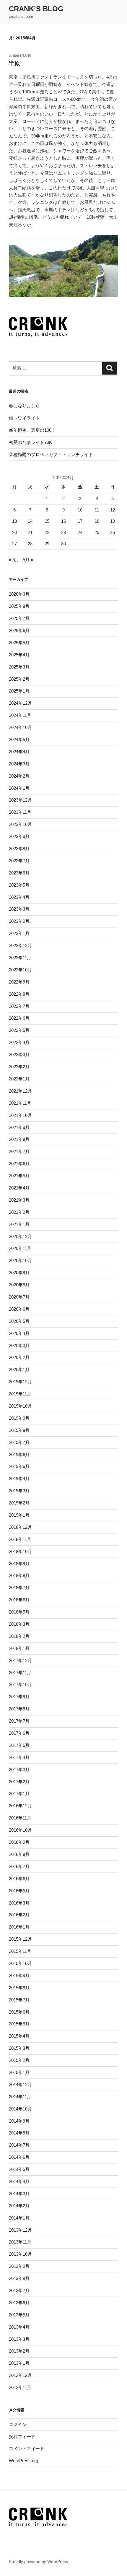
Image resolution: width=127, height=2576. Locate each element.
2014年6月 (19, 2157)
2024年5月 (19, 739)
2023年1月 (19, 933)
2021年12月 (20, 1091)
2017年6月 (19, 1733)
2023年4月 (19, 897)
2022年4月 (19, 1042)
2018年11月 (20, 1539)
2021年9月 (19, 1127)
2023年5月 (19, 885)
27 (14, 544)
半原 (14, 63)
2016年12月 (20, 1806)
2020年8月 (19, 1285)
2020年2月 (19, 1357)
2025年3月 (19, 667)
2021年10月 (20, 1115)
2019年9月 (19, 1418)
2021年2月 (19, 1212)
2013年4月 (19, 2327)
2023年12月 (20, 800)
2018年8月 (19, 1575)
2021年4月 (19, 1188)
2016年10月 (20, 1830)
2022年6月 (19, 1018)
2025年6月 (19, 630)
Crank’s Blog (36, 9)
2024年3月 (19, 764)
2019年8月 (19, 1430)
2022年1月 (19, 1079)
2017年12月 (20, 1660)
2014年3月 (19, 2194)
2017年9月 (19, 1697)
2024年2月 (19, 776)
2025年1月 (19, 691)
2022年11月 (20, 958)
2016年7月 (19, 1866)
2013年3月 (19, 2339)
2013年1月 (19, 2363)
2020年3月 (19, 1345)
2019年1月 (19, 1515)
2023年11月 (20, 812)
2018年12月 (20, 1527)
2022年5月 (19, 1030)
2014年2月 (19, 2206)
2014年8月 (19, 2133)
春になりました (24, 406)
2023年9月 (19, 836)
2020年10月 (20, 1260)
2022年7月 (19, 1006)
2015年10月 (20, 1963)
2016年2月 (19, 1915)
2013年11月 (20, 2242)
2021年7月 (19, 1151)
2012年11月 (20, 2387)
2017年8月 (19, 1709)
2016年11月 (20, 1818)
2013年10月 (20, 2254)
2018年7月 (19, 1588)
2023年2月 (19, 921)
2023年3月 (19, 909)
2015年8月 (19, 1988)
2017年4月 (19, 1757)
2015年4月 (19, 2036)
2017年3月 (19, 1770)
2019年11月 (20, 1394)
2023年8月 (19, 849)
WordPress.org (23, 2461)
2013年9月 (19, 2266)
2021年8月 (19, 1139)
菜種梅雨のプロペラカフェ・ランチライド (51, 454)
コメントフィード (27, 2448)
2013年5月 (19, 2315)
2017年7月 (19, 1721)
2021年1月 (19, 1224)
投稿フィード (22, 2437)
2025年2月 (19, 679)
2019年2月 (19, 1503)
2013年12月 (20, 2230)
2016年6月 (19, 1879)
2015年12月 (20, 1939)
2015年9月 (19, 1975)
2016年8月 (19, 1854)
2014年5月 (19, 2169)
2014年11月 (20, 2097)
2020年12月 (20, 1236)
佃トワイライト (24, 418)
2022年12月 (20, 945)
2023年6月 (19, 873)
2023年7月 (19, 861)
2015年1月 (19, 2072)
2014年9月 (19, 2121)
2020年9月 (19, 1273)
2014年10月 (20, 2109)
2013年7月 (19, 2290)
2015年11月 (20, 1951)
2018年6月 (19, 1600)
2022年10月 (20, 970)
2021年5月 (19, 1176)
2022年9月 (19, 982)
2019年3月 (19, 1491)
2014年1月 (19, 2218)
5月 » (28, 560)
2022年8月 (19, 994)
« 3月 (14, 560)
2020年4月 (19, 1333)
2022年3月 (19, 1054)
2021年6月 (19, 1164)
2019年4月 (19, 1479)
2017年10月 (20, 1684)
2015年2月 (19, 2060)
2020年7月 (19, 1297)
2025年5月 (19, 643)
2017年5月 (19, 1745)
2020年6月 (19, 1309)
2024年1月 (19, 788)
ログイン (18, 2424)
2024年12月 (20, 703)
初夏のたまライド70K (30, 442)
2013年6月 (19, 2303)
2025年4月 (19, 655)
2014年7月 (19, 2145)
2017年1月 (19, 1794)
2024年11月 (20, 715)
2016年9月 (19, 1842)
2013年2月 (19, 2351)
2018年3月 (19, 1624)
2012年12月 (20, 2375)
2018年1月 (19, 1648)
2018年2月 (19, 1636)
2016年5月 (19, 1891)
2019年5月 (19, 1466)
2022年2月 (19, 1067)
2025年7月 (19, 618)
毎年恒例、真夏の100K (32, 430)
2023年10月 (20, 824)
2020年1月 (19, 1369)
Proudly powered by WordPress (38, 2561)
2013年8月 (19, 2278)
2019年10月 (20, 1406)
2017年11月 (20, 1673)
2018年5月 (19, 1612)
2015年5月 (19, 2024)
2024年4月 (19, 752)
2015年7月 (19, 2000)
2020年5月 (19, 1321)
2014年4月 (19, 2181)
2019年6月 (19, 1455)
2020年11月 (20, 1248)
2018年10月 (20, 1551)
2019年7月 (19, 1442)
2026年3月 (19, 594)
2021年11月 (20, 1103)
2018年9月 (19, 1564)
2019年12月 (20, 1382)
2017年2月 (19, 1782)
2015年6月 (19, 2012)
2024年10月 (20, 727)
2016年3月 (19, 1903)
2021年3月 (19, 1200)
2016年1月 (19, 1927)
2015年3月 (19, 2048)
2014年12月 (20, 2085)
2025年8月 (19, 606)
